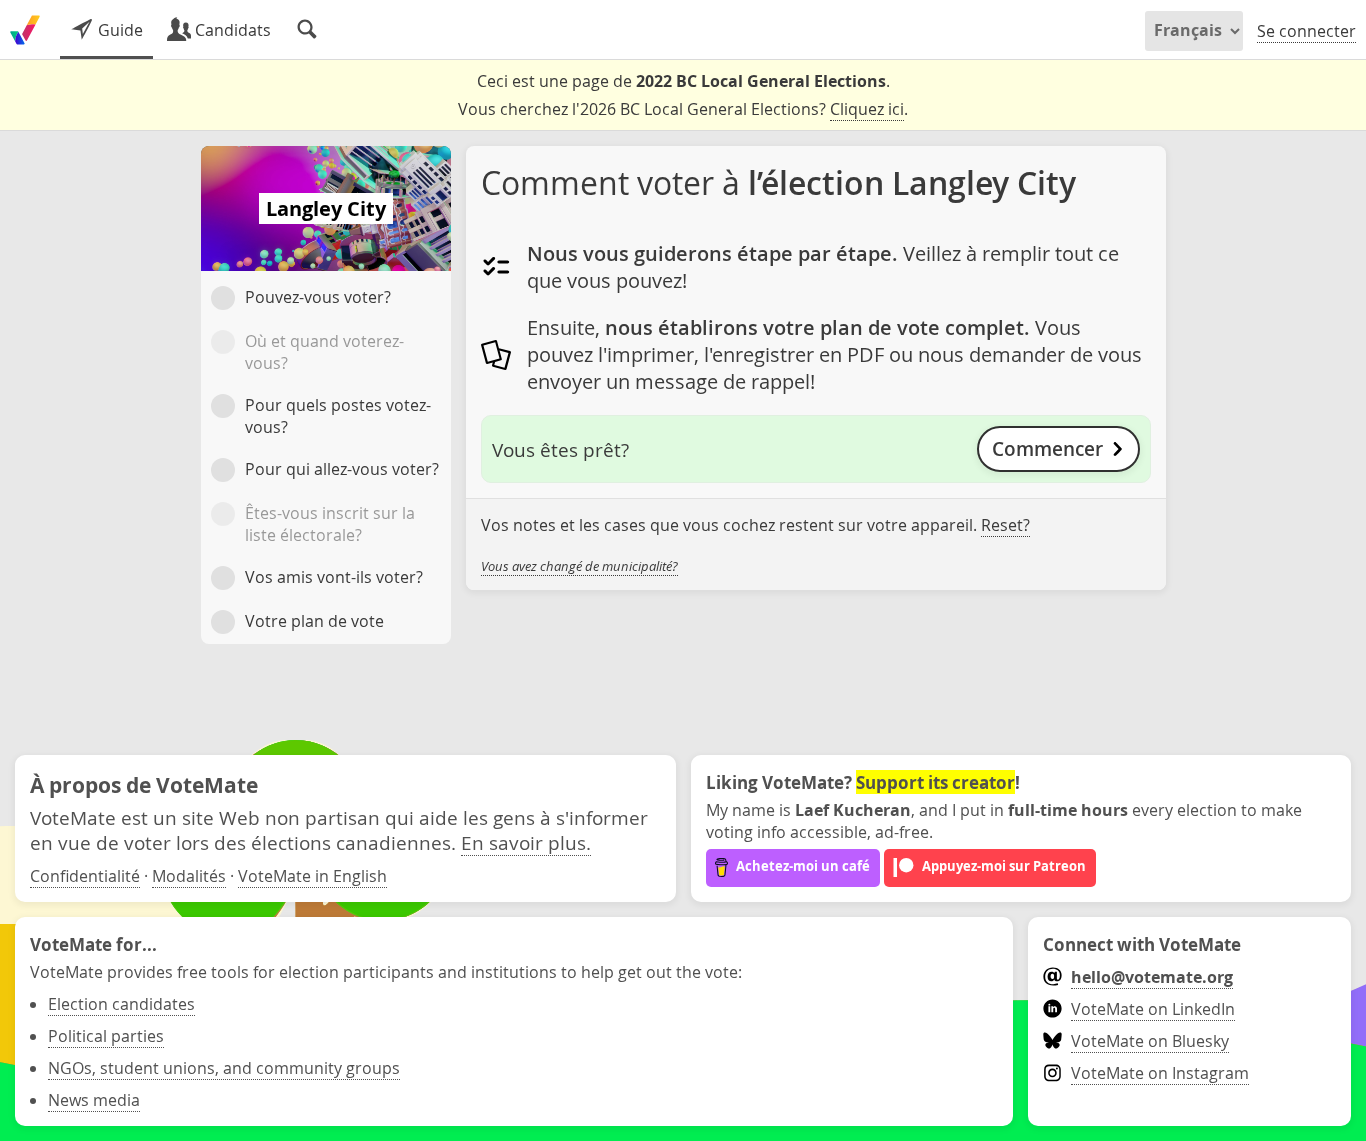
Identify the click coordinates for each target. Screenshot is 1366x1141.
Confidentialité (85, 876)
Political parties (106, 1036)
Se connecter (1306, 31)
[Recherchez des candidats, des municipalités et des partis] (307, 30)
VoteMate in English (312, 876)
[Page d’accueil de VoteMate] (25, 30)
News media (94, 1100)
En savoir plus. (526, 842)
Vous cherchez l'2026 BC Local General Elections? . (683, 109)
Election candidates (121, 1004)
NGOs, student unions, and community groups (224, 1068)
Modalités (189, 876)
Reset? (1005, 525)
